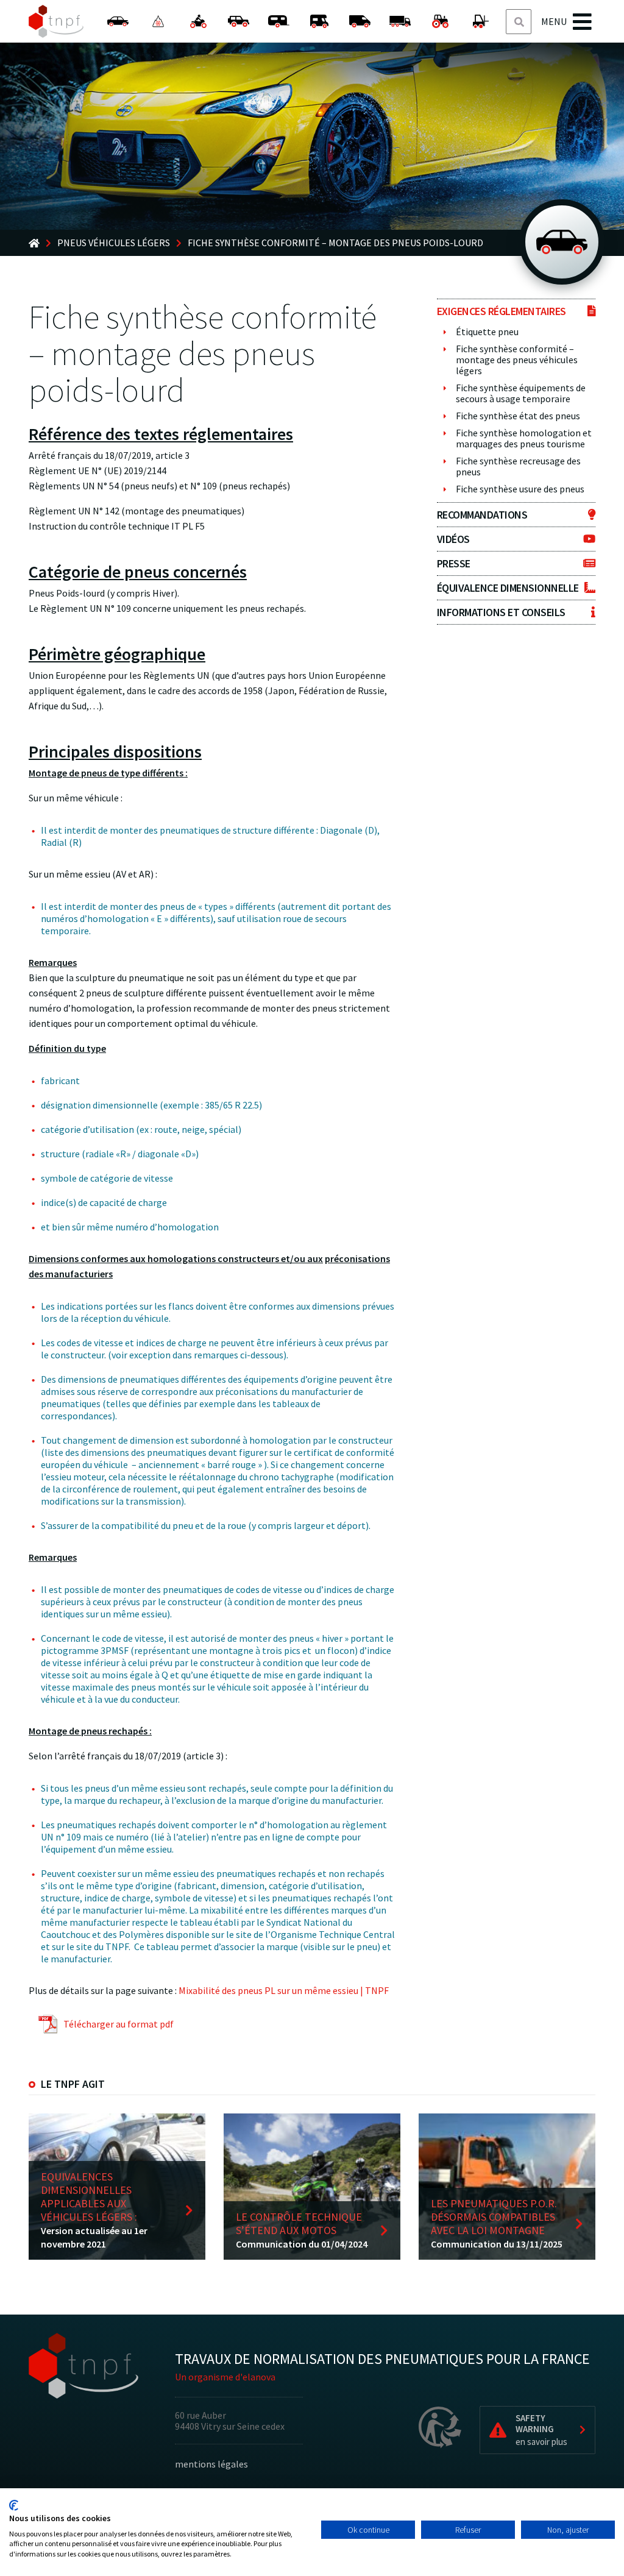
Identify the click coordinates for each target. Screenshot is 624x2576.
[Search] (519, 22)
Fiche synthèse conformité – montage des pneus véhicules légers (517, 360)
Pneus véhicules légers (114, 243)
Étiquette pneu (487, 332)
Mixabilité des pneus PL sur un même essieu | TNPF (284, 1990)
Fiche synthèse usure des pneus (520, 489)
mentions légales (211, 2464)
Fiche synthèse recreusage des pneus (518, 466)
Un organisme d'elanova (225, 2377)
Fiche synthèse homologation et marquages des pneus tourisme (524, 438)
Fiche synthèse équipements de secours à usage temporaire (521, 393)
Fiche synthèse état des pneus (518, 416)
